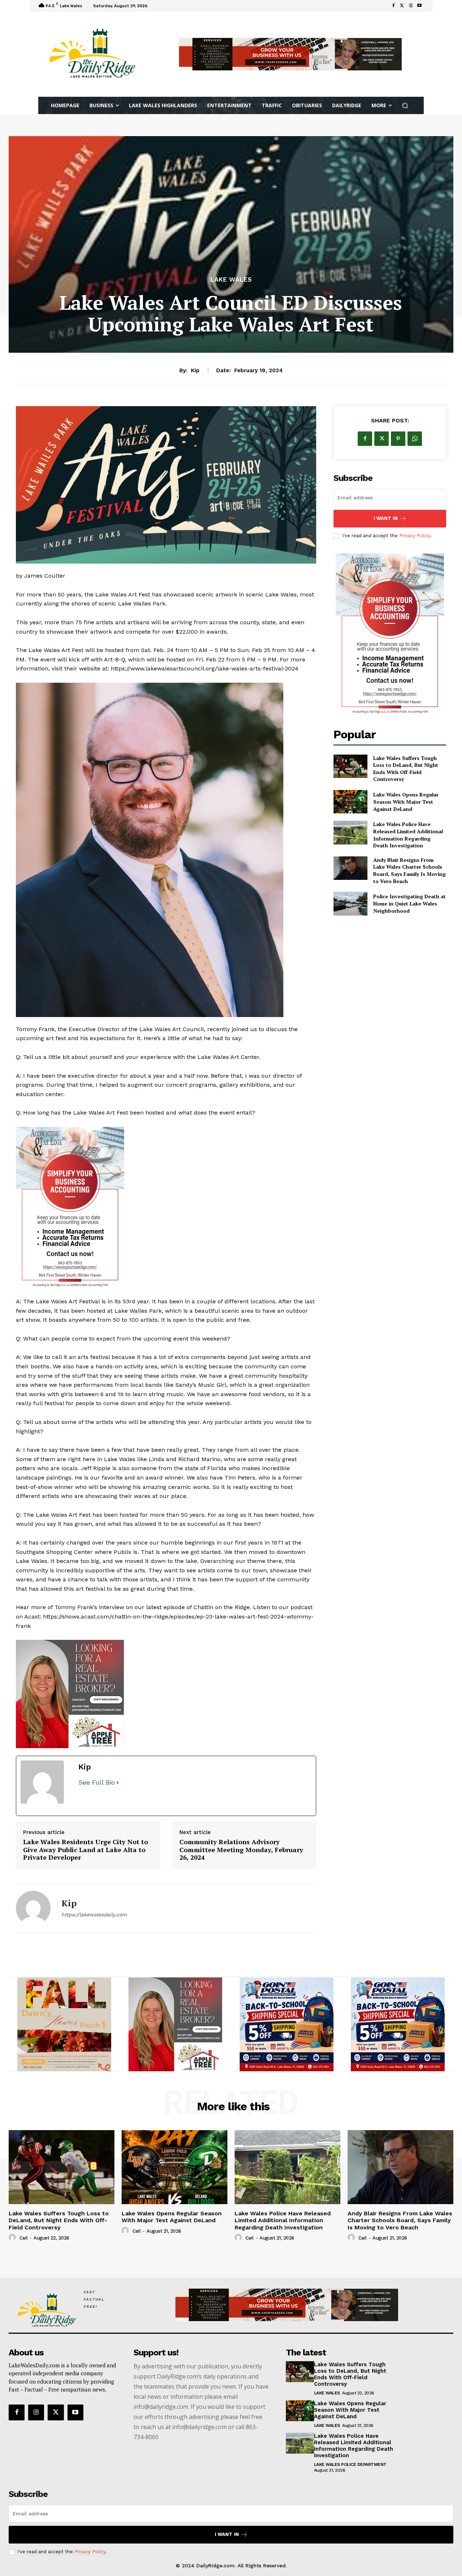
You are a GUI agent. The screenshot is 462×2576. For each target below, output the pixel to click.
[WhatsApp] (415, 439)
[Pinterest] (398, 439)
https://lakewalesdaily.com (94, 2095)
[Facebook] (393, 6)
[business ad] (166, 1208)
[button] (405, 106)
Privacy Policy (415, 536)
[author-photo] (13, 2418)
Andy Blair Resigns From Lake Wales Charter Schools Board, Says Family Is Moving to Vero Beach (409, 870)
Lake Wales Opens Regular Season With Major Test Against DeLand (406, 802)
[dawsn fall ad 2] (166, 1784)
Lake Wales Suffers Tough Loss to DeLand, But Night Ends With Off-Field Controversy (406, 769)
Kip (195, 370)
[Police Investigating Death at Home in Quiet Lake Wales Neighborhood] (350, 903)
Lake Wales (231, 280)
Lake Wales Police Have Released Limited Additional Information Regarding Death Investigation (408, 835)
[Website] (411, 6)
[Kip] (33, 2089)
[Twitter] (402, 6)
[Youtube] (419, 6)
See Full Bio (97, 1963)
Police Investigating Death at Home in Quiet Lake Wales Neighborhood (409, 903)
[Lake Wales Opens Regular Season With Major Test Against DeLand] (350, 802)
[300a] (64, 2205)
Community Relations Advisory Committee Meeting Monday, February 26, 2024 (241, 2030)
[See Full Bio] (118, 1963)
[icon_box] (159, 7)
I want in (386, 518)
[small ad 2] (287, 2205)
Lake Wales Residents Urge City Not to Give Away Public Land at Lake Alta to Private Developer (86, 2030)
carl (24, 2418)
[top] (290, 54)
